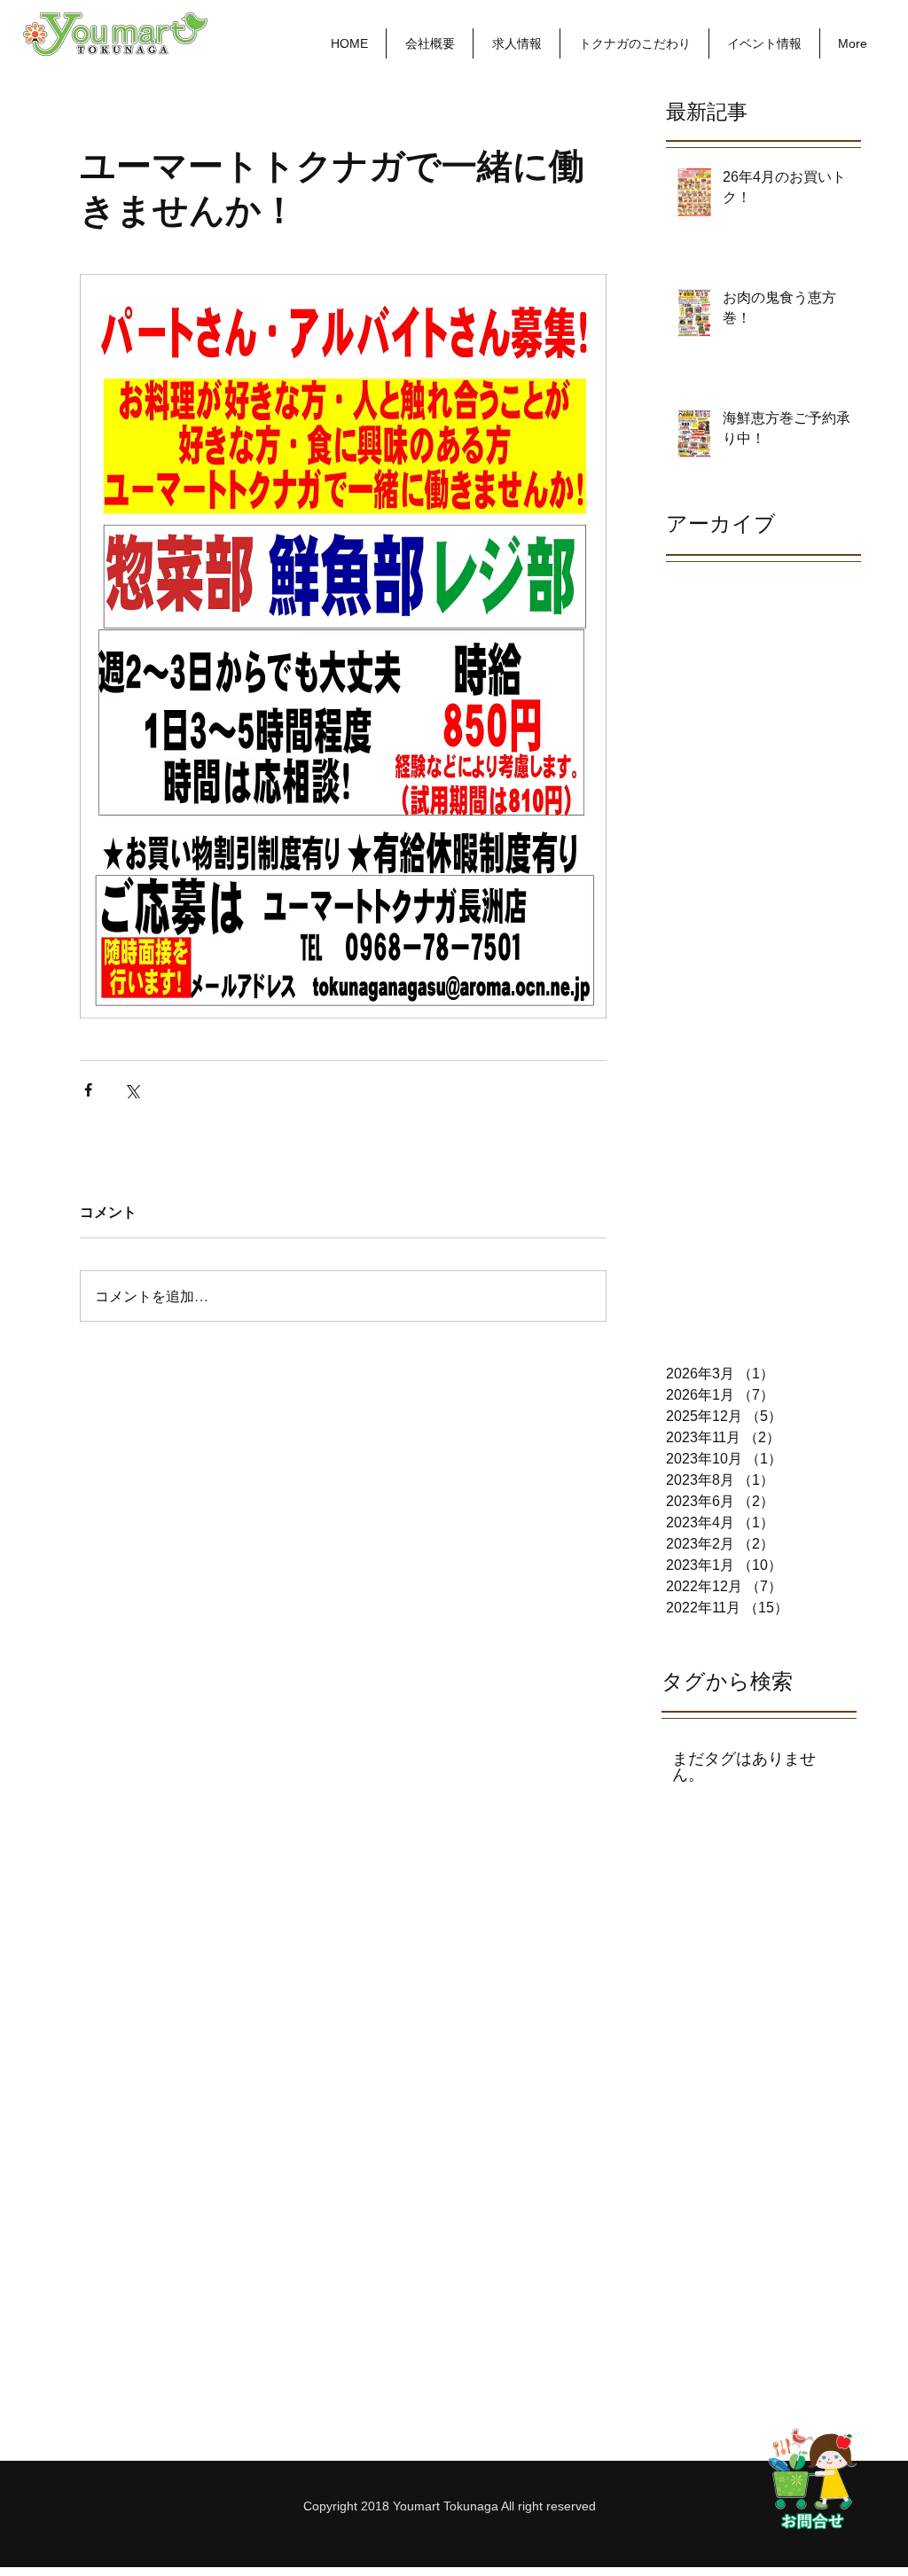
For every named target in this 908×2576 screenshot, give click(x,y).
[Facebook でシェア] (88, 1090)
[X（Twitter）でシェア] (132, 1090)
